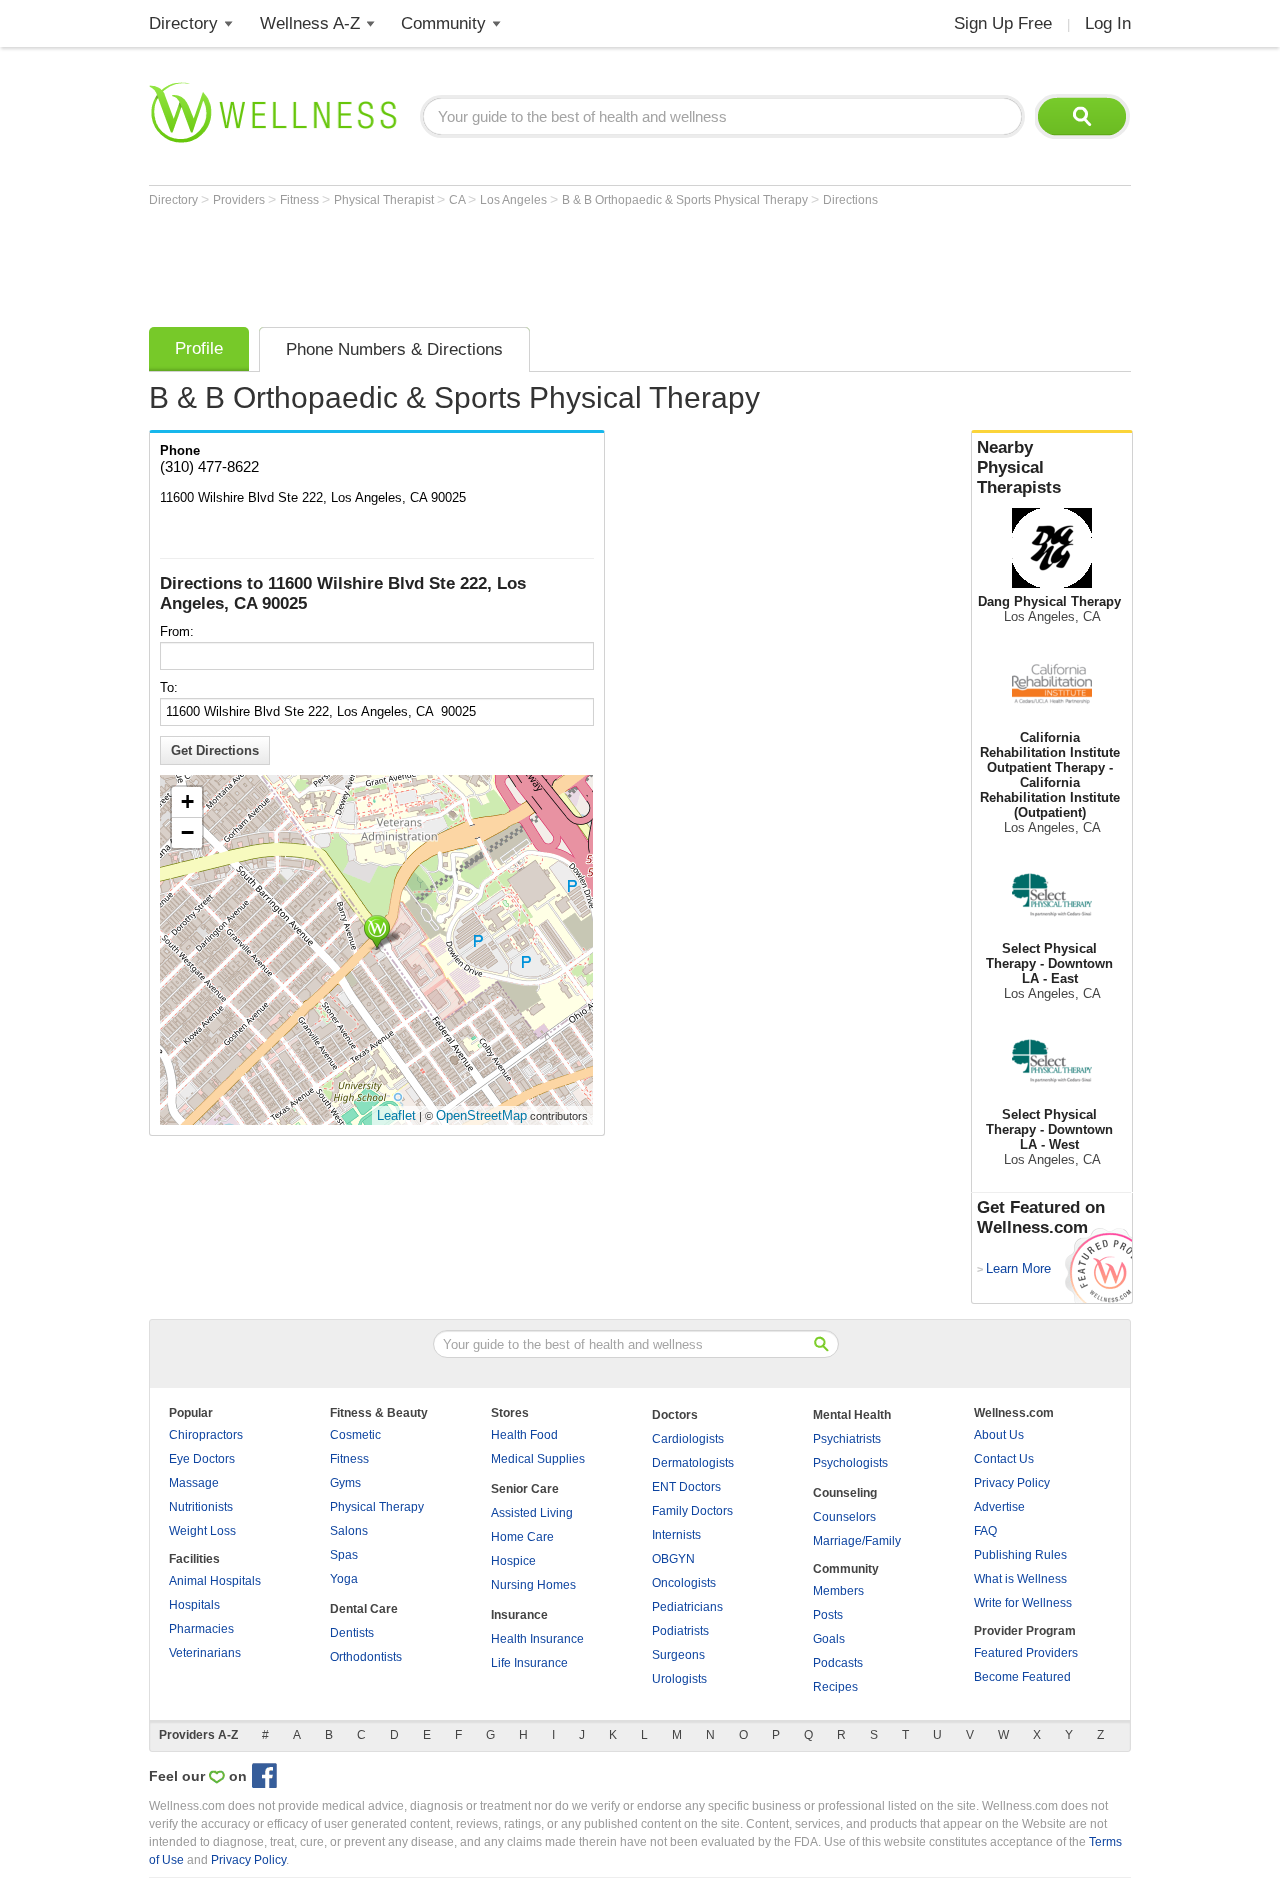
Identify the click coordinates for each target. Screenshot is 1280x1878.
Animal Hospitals (215, 1581)
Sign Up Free (1003, 23)
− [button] (187, 832)
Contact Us (1004, 1459)
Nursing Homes (533, 1585)
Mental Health (852, 1415)
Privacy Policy (1012, 1483)
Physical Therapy (377, 1507)
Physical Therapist (385, 200)
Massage (194, 1483)
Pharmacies (201, 1629)
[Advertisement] (513, 262)
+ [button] (187, 801)
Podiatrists (680, 1631)
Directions (850, 200)
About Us (999, 1435)
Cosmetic (355, 1435)
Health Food (524, 1435)
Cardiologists (688, 1439)
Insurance (519, 1615)
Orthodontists (366, 1657)
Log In (1108, 23)
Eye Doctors (202, 1459)
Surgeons (678, 1655)
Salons (349, 1531)
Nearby (1019, 467)
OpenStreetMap (481, 1115)
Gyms (345, 1483)
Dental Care (364, 1609)
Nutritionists (201, 1507)
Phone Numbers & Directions (394, 349)
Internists (676, 1535)
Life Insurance (529, 1663)
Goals (829, 1639)
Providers (240, 200)
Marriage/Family (857, 1541)
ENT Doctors (686, 1487)
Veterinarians (205, 1653)
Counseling (845, 1493)
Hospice (513, 1561)
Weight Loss (202, 1531)
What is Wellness (1020, 1579)
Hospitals (194, 1605)
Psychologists (850, 1463)
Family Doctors (692, 1511)
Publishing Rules (1020, 1555)
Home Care (522, 1537)
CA (458, 200)
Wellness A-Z (310, 23)
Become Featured (1022, 1677)
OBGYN (673, 1559)
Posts (828, 1615)
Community (443, 23)
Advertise (999, 1507)
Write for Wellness (1023, 1603)
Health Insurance (537, 1639)
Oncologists (684, 1583)
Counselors (844, 1517)
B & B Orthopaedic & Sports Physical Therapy (686, 200)
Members (838, 1591)
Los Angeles (515, 200)
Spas (344, 1555)
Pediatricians (687, 1607)
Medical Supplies (538, 1459)
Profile (199, 348)
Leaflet (396, 1115)
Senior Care (525, 1489)
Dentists (352, 1633)
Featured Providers (1026, 1653)
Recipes (835, 1687)
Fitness (301, 200)
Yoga (344, 1579)
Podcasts (838, 1663)
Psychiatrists (847, 1439)
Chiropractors (206, 1435)
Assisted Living (532, 1513)
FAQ (985, 1531)
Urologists (679, 1679)
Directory (183, 23)
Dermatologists (693, 1463)
